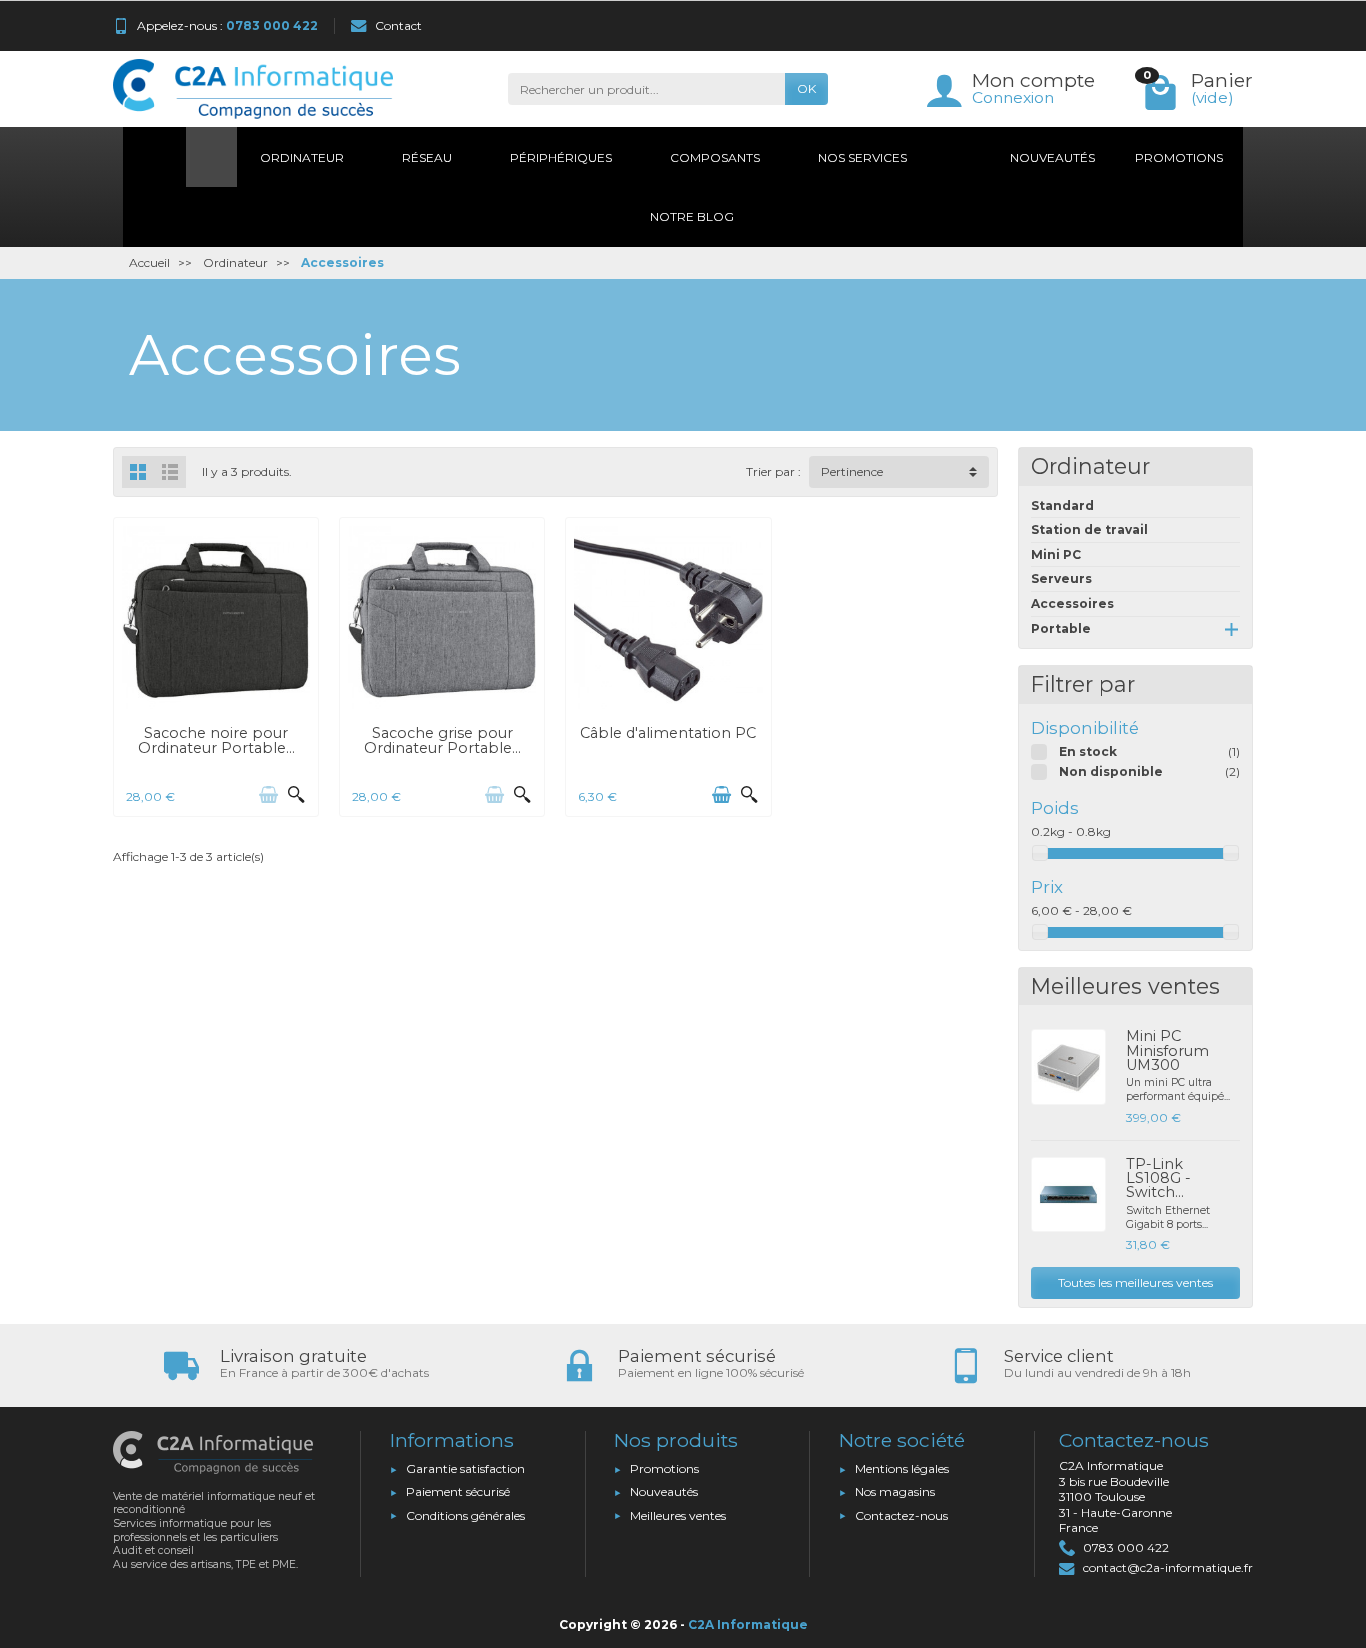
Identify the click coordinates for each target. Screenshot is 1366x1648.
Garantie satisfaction (465, 1468)
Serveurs (1061, 578)
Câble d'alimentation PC (668, 733)
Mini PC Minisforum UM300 (1167, 1050)
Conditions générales (465, 1515)
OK (806, 88)
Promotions (664, 1468)
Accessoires (1072, 603)
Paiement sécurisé (458, 1491)
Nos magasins (895, 1491)
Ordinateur (1090, 466)
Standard (1062, 505)
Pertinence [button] (852, 471)
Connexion (1013, 97)
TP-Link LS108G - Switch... (1158, 1178)
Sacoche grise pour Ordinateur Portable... (442, 740)
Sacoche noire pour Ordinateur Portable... (216, 740)
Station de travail (1089, 529)
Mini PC (1056, 554)
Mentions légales (902, 1468)
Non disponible (1111, 771)
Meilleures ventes (678, 1515)
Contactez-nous (901, 1515)
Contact (398, 25)
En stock (1088, 751)
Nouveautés (664, 1491)
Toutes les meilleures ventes (1135, 1282)
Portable (1061, 628)
